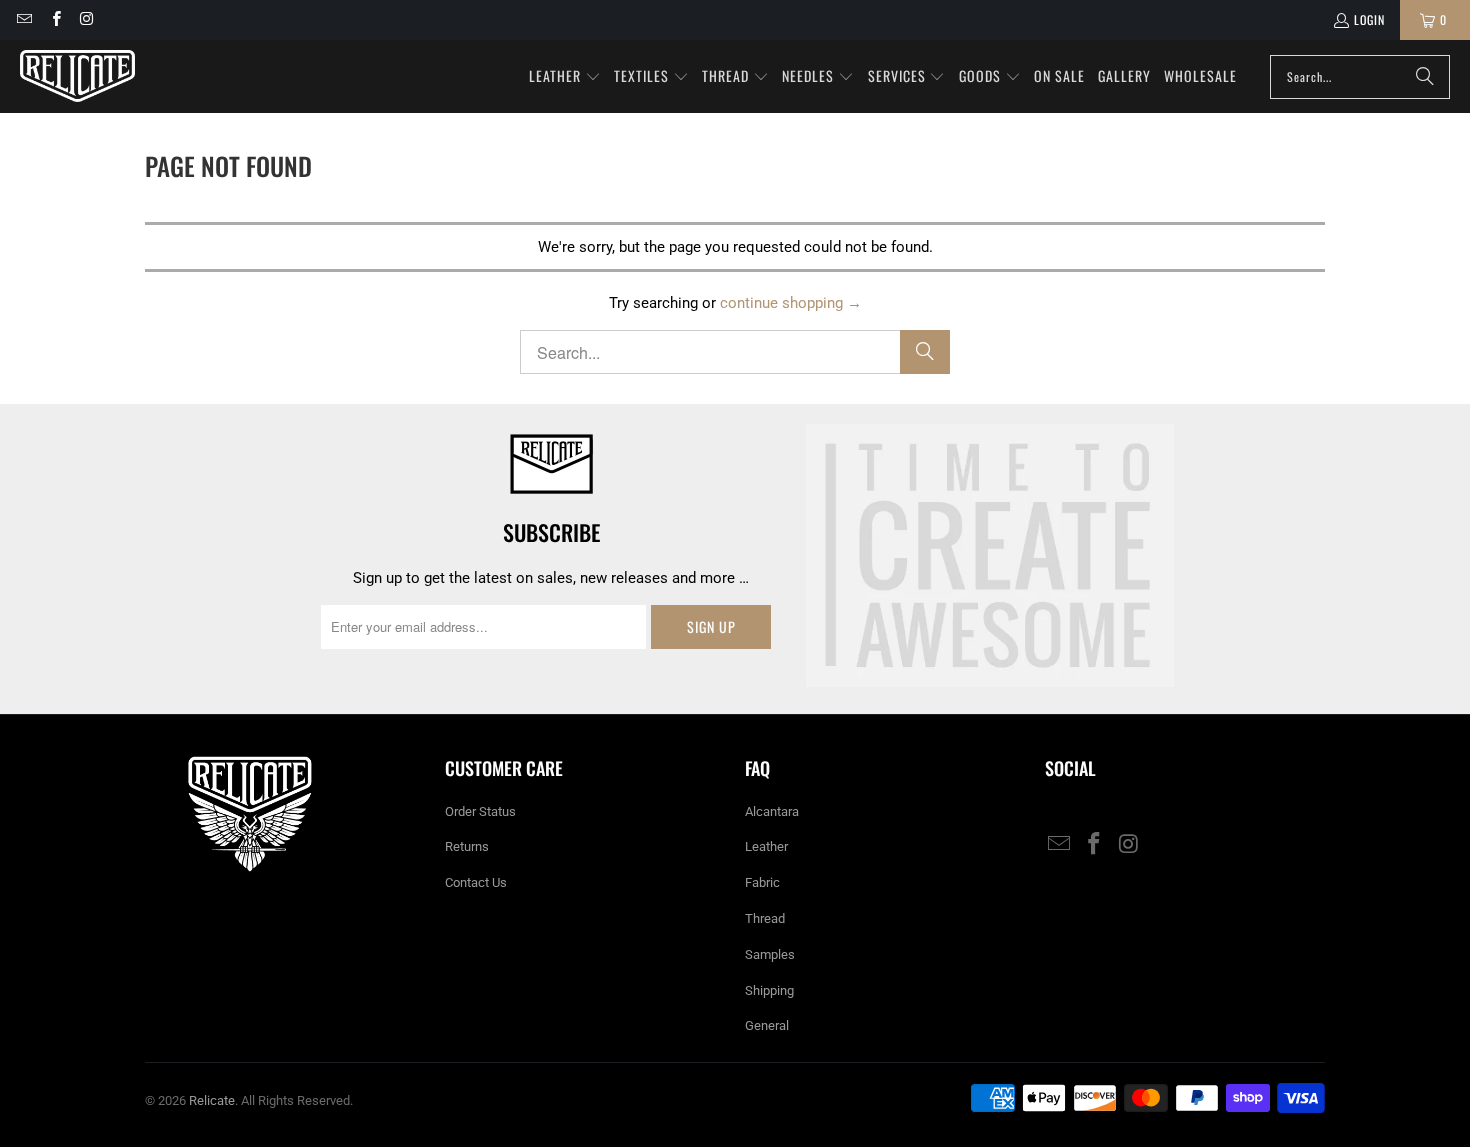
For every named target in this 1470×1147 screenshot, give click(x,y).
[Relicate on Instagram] (86, 19)
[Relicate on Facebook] (54, 19)
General (767, 1025)
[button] (565, 77)
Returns (467, 846)
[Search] (1425, 77)
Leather (766, 846)
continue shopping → (791, 303)
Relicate (212, 1100)
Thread (765, 918)
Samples (770, 954)
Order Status (480, 811)
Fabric (762, 882)
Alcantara (772, 811)
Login (1369, 19)
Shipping (769, 990)
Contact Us (476, 882)
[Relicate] (77, 76)
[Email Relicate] (23, 19)
